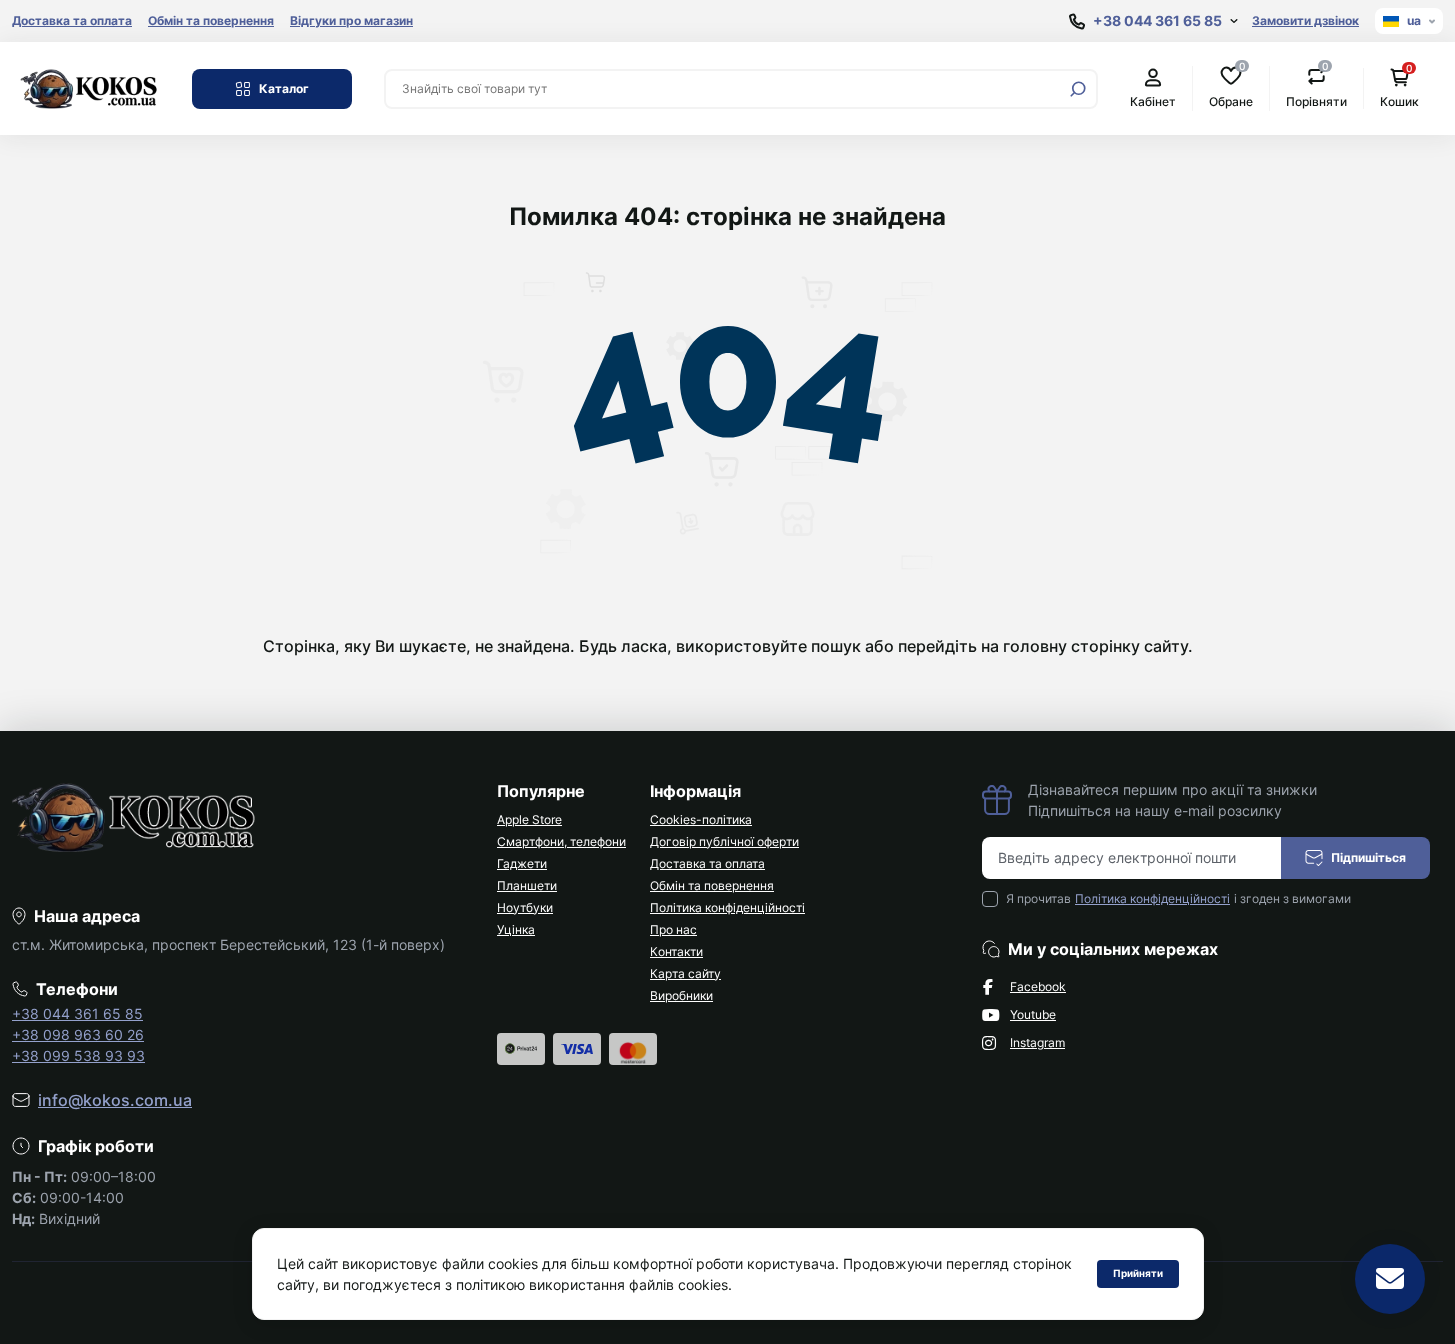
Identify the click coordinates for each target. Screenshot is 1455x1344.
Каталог (284, 88)
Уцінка (516, 929)
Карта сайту (685, 973)
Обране (1231, 87)
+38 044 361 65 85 (77, 1013)
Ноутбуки (525, 907)
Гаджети (522, 863)
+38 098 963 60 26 (78, 1034)
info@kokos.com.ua (115, 1100)
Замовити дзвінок (1305, 20)
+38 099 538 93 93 (78, 1055)
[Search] (1078, 89)
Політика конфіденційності (727, 907)
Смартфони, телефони (561, 841)
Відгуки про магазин (351, 20)
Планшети (527, 885)
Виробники (681, 995)
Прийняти (1138, 1273)
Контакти (676, 951)
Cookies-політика (701, 819)
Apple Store (529, 819)
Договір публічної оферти (724, 841)
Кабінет (1153, 101)
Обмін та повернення (211, 20)
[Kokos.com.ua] (90, 87)
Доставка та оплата (72, 20)
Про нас (673, 929)
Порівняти (1316, 87)
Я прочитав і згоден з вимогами (1178, 898)
